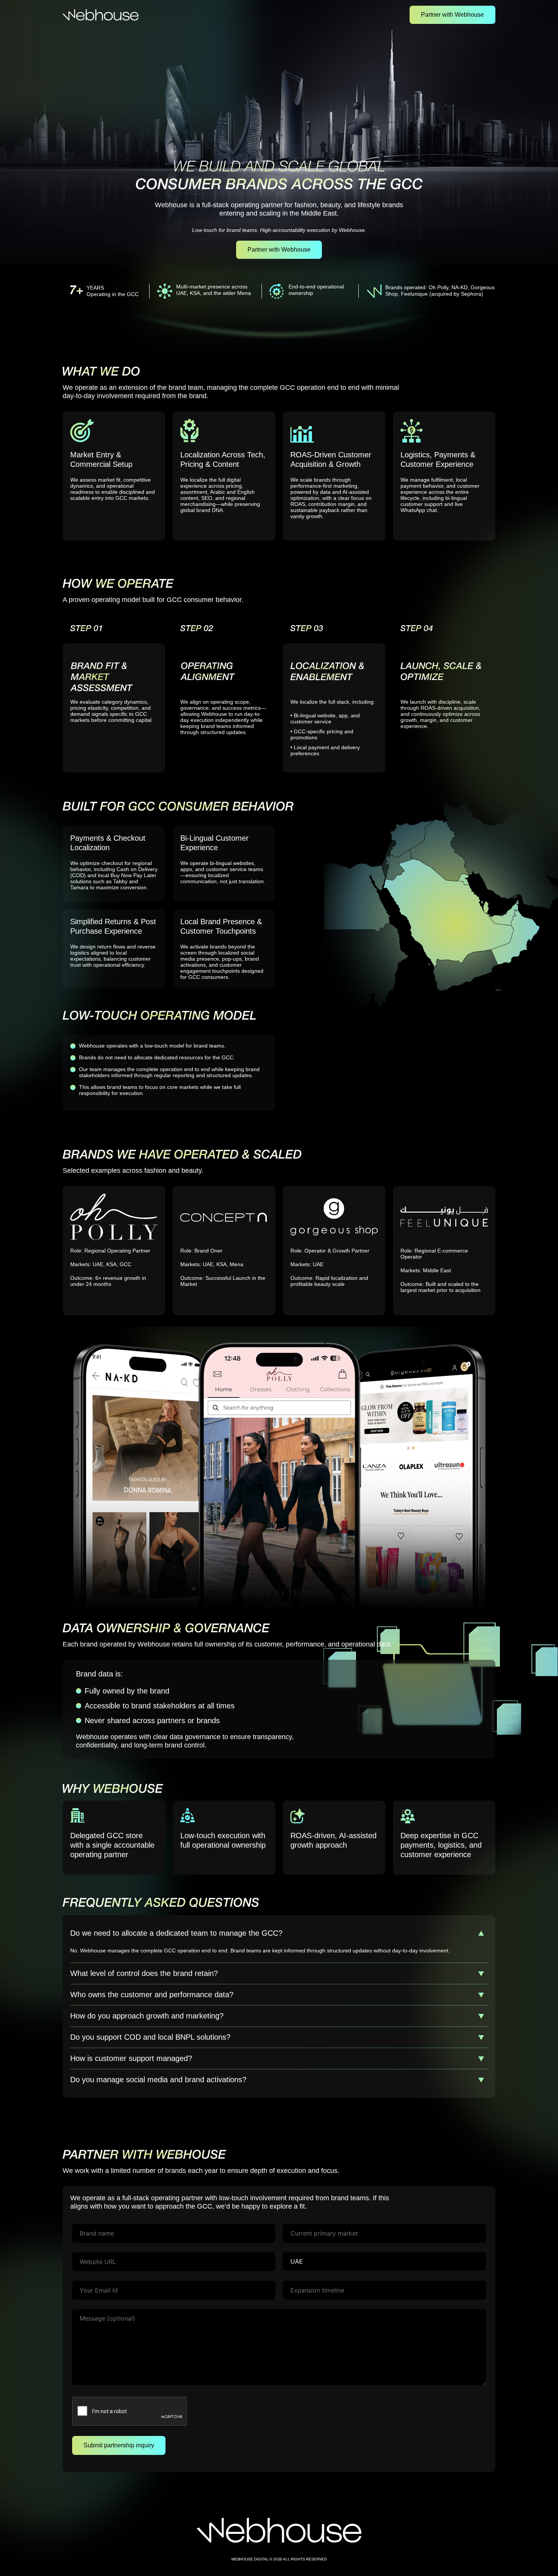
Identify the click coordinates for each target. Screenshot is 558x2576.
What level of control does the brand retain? (144, 1973)
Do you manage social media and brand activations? (158, 2080)
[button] (279, 1933)
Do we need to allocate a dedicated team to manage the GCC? (176, 1933)
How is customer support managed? (131, 2058)
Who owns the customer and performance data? (152, 1995)
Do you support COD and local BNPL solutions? (150, 2037)
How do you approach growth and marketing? (147, 2016)
